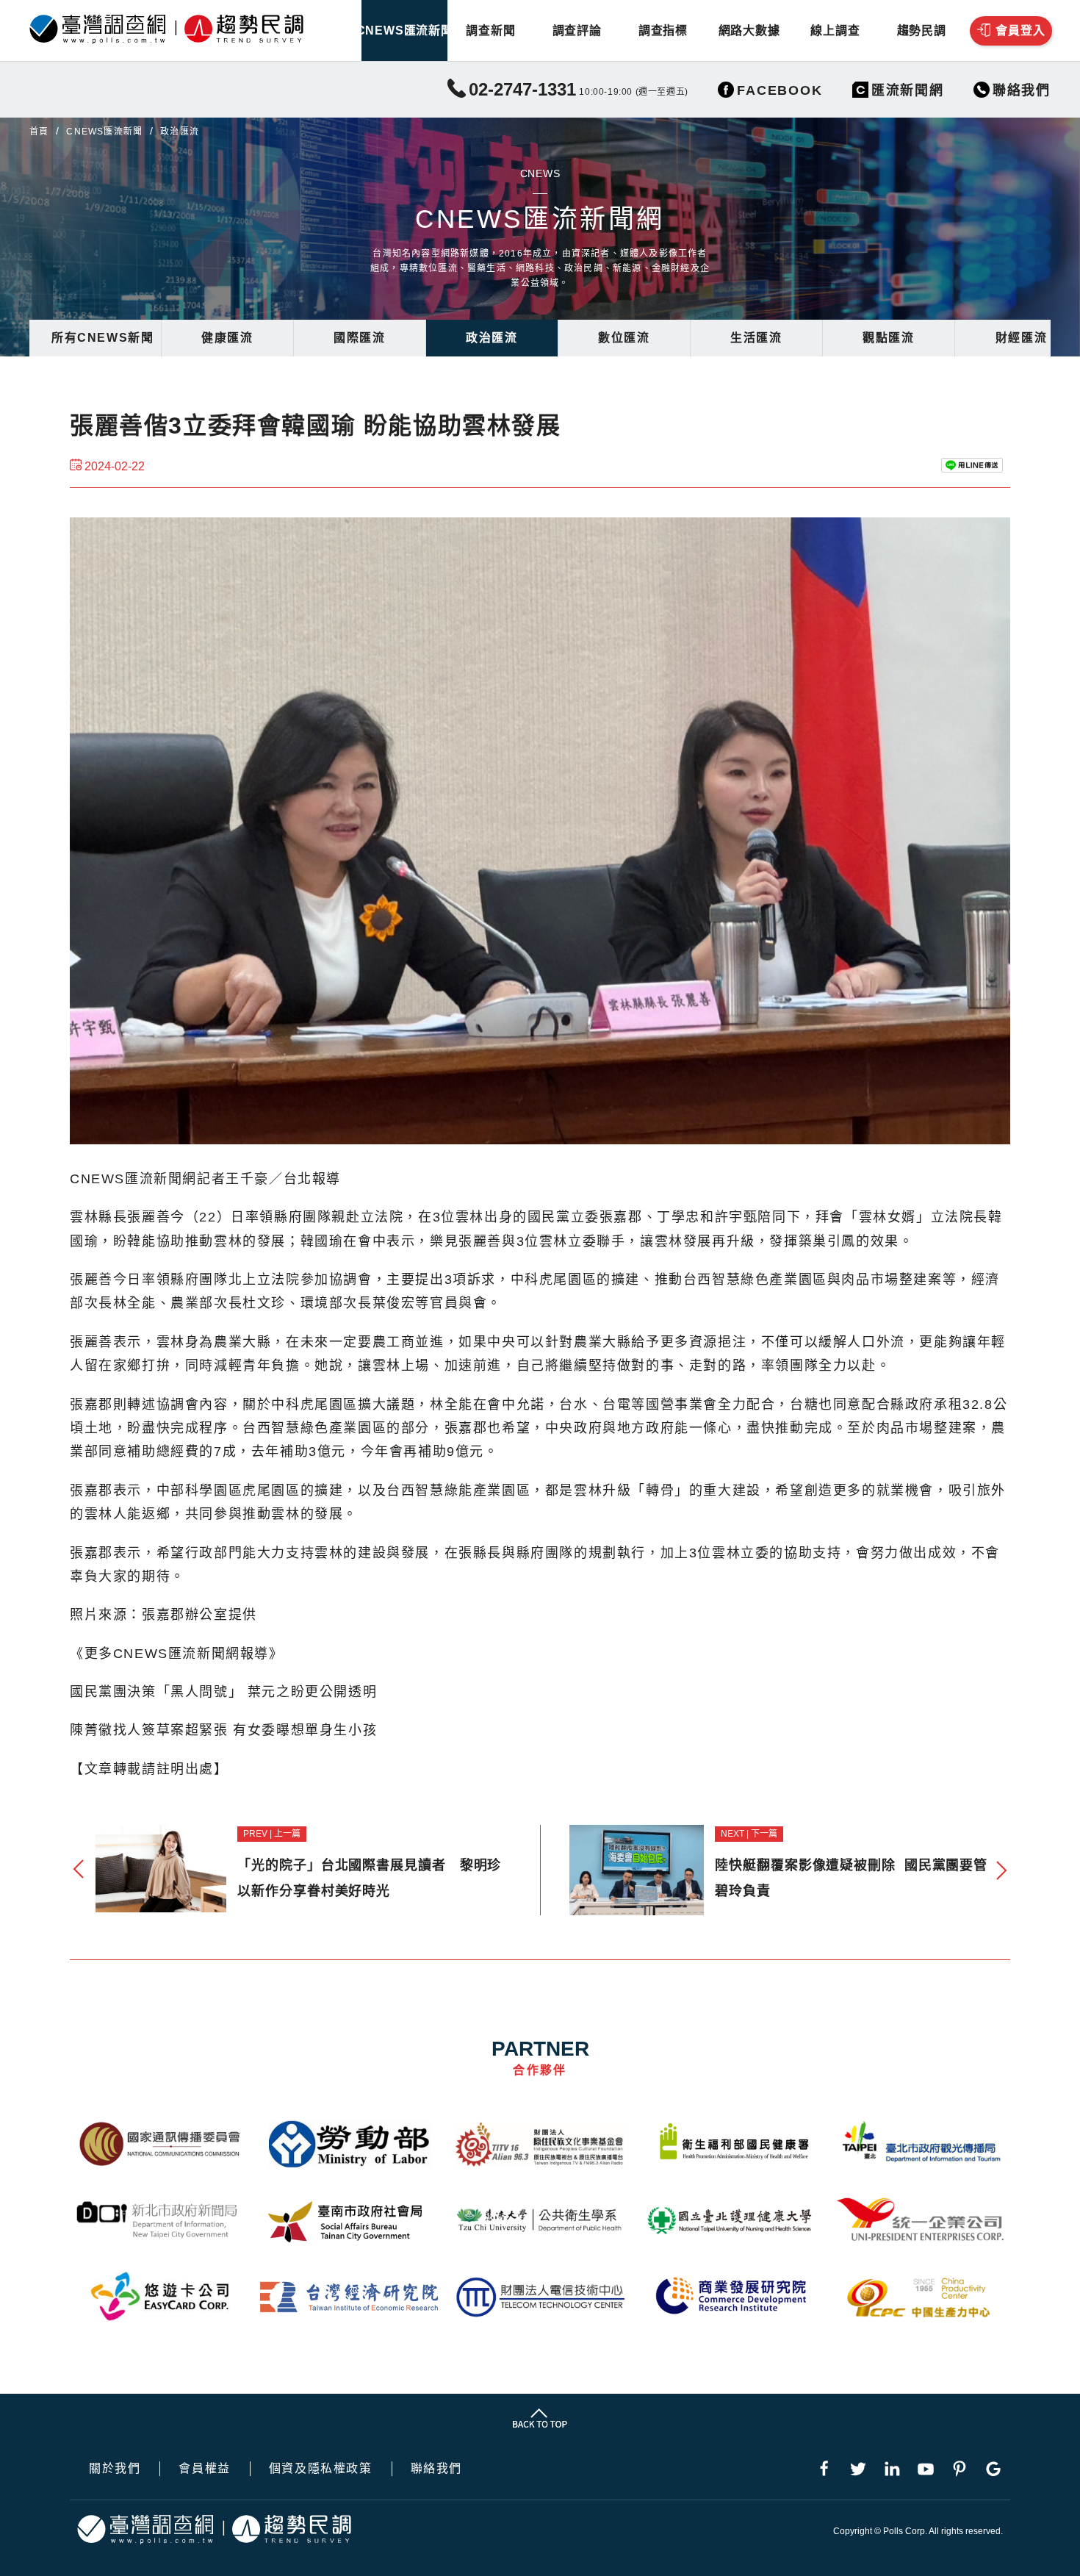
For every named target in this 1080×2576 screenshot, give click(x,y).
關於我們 (115, 2469)
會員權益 (204, 2469)
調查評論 (577, 31)
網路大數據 (749, 31)
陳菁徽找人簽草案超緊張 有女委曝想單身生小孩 (223, 1730)
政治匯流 (492, 338)
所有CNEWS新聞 (102, 338)
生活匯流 (756, 338)
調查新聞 (490, 31)
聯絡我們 (436, 2469)
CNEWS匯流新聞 (404, 31)
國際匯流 (359, 338)
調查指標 (663, 31)
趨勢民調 (922, 31)
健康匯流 (227, 338)
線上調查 (835, 31)
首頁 (39, 132)
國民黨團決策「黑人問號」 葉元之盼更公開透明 (223, 1692)
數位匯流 (624, 338)
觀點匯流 (888, 338)
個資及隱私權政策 (321, 2469)
